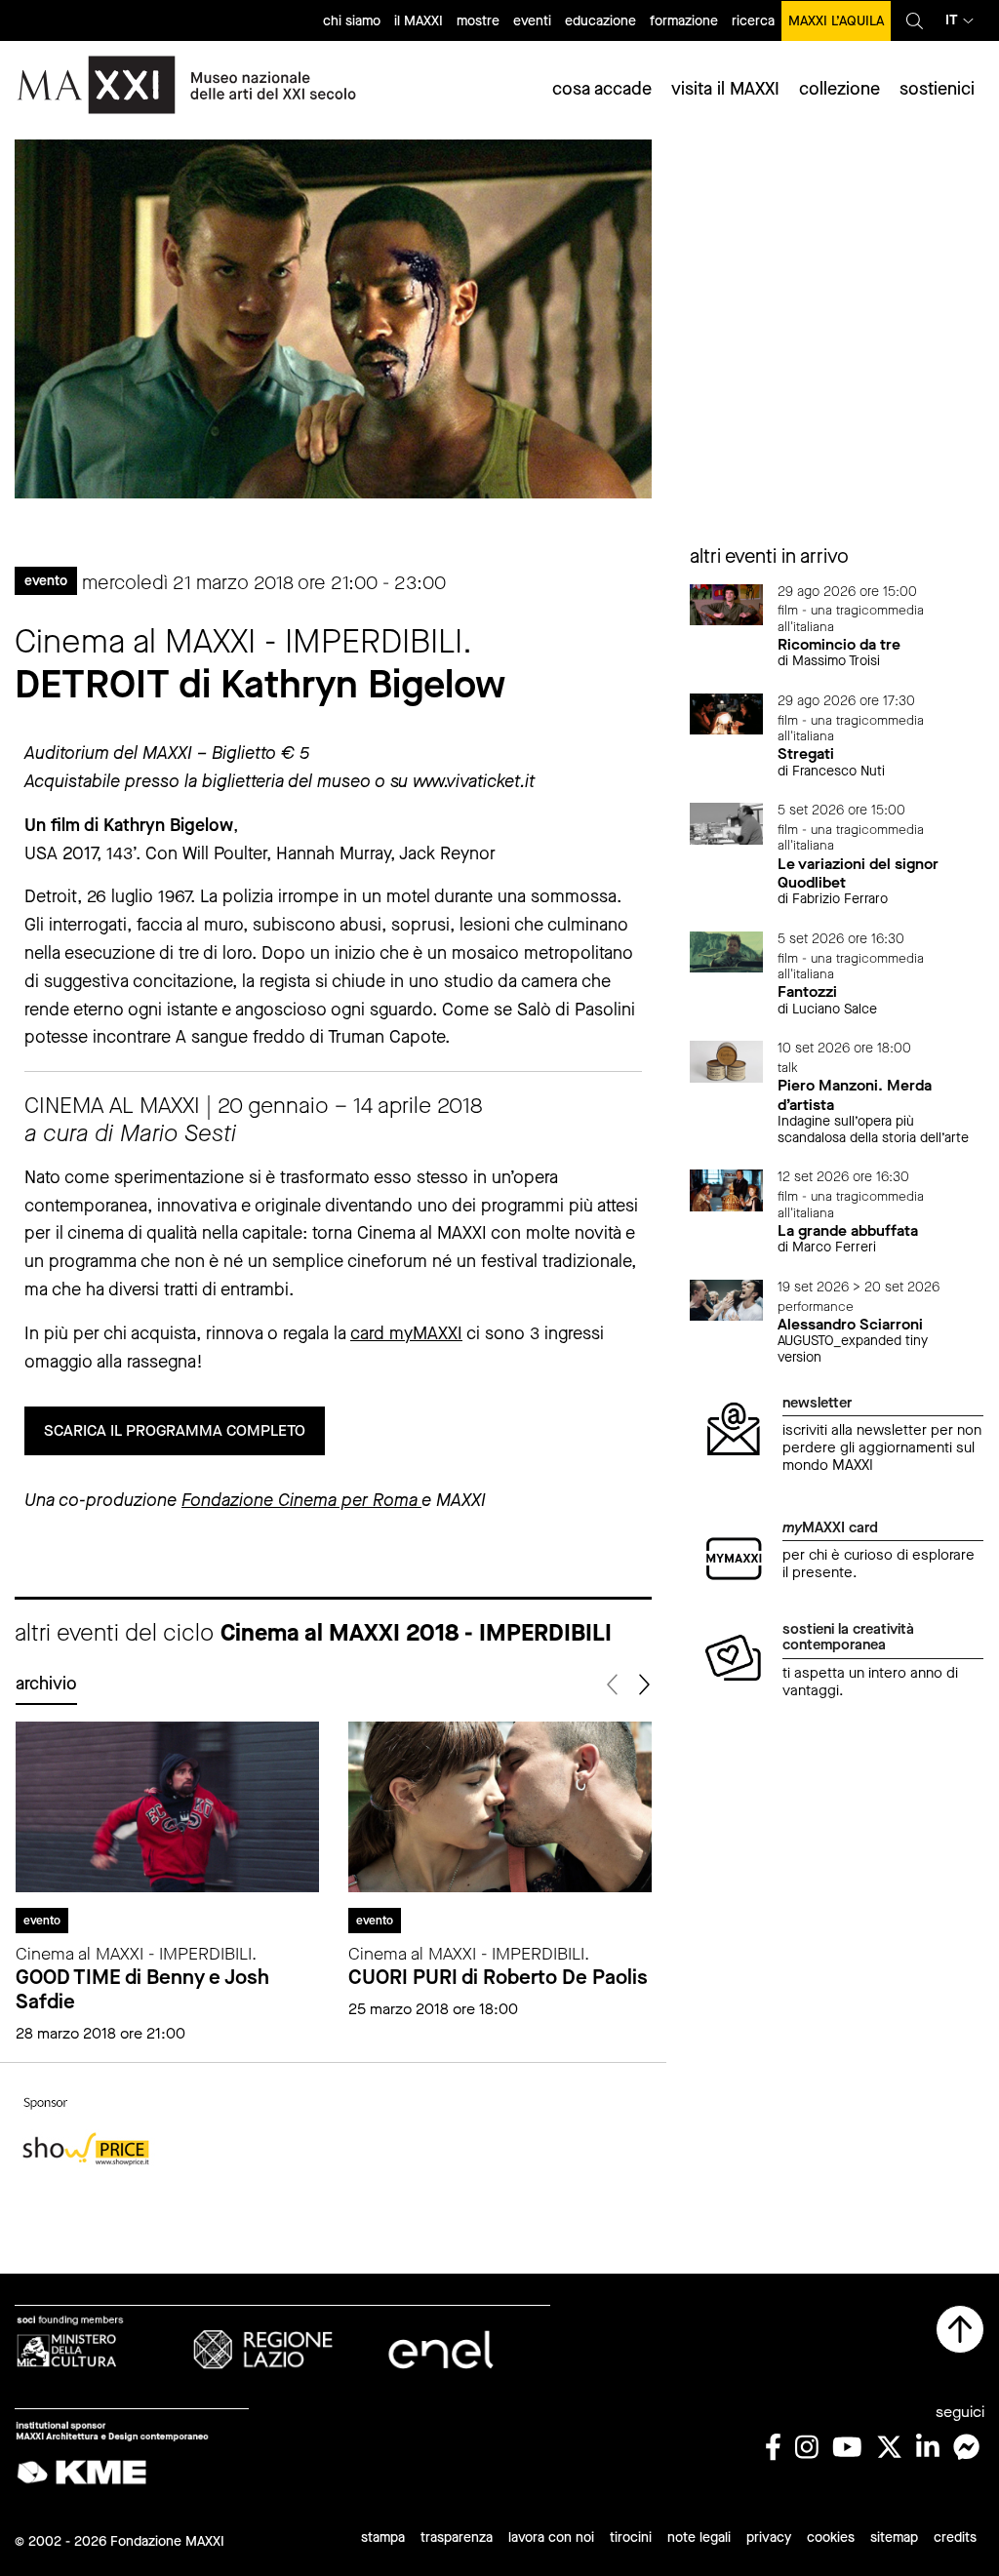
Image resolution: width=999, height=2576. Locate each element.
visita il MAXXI (725, 89)
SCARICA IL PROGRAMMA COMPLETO (175, 1430)
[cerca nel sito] (915, 20)
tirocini (631, 2537)
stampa (383, 2537)
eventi (532, 21)
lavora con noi (551, 2537)
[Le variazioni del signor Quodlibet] (727, 823)
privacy (769, 2537)
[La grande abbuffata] (727, 1189)
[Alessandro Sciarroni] (727, 1299)
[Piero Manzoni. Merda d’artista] (727, 1061)
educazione (600, 21)
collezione (839, 89)
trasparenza (457, 2537)
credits (955, 2537)
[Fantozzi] (727, 951)
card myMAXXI (406, 1333)
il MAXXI (419, 21)
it (952, 20)
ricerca (753, 21)
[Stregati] (727, 713)
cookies (831, 2537)
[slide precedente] (614, 1685)
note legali (699, 2537)
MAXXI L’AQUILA (836, 21)
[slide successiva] (643, 1685)
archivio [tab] (46, 1684)
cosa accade (602, 89)
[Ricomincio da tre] (727, 603)
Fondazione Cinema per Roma (301, 1500)
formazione (684, 21)
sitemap (894, 2537)
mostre (478, 21)
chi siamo (352, 21)
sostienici (937, 89)
